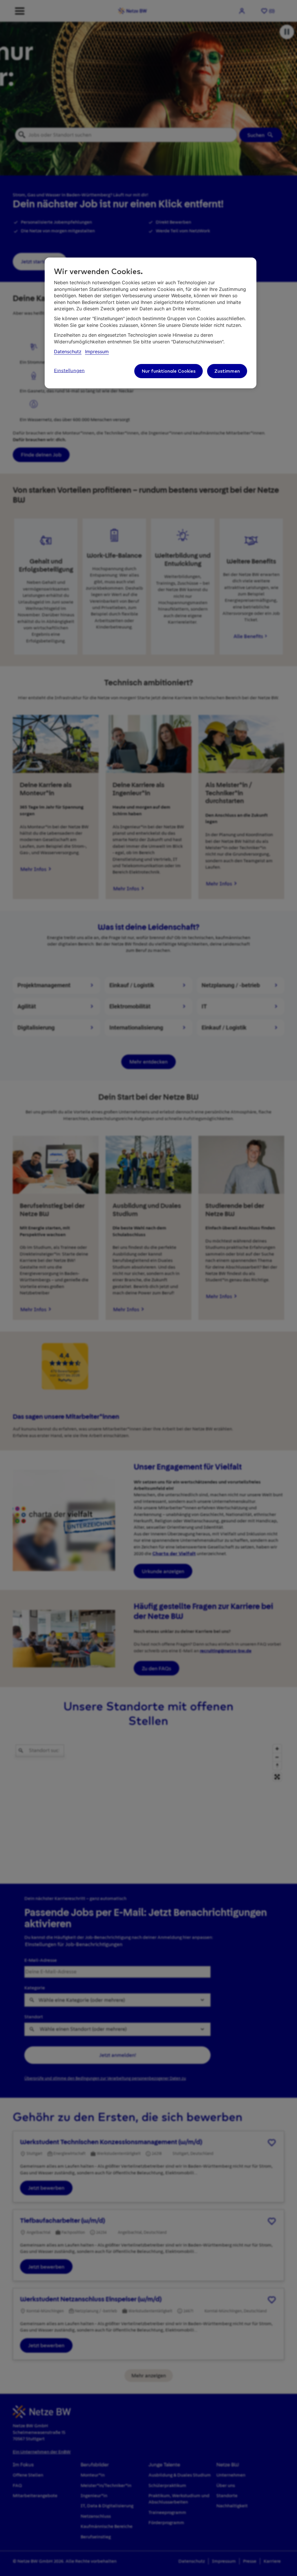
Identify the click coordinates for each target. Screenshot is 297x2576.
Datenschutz (68, 352)
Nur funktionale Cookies (169, 371)
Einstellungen (69, 371)
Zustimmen (227, 371)
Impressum (97, 352)
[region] (151, 323)
